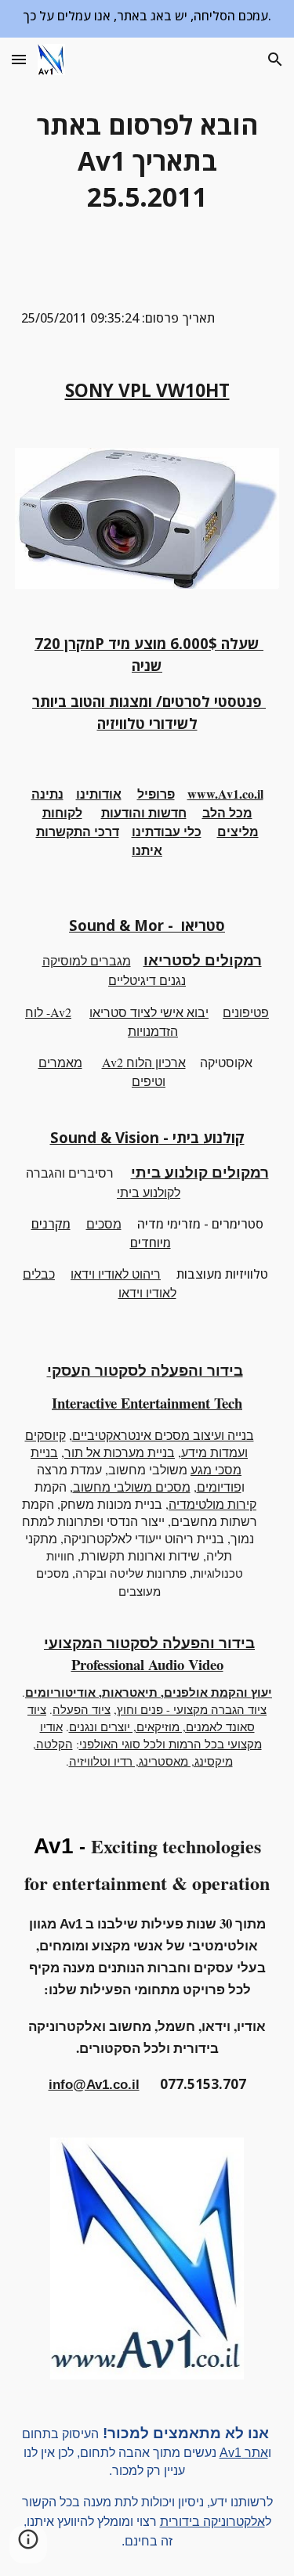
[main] (147, 161)
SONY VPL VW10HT (147, 390)
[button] (19, 59)
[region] (147, 19)
